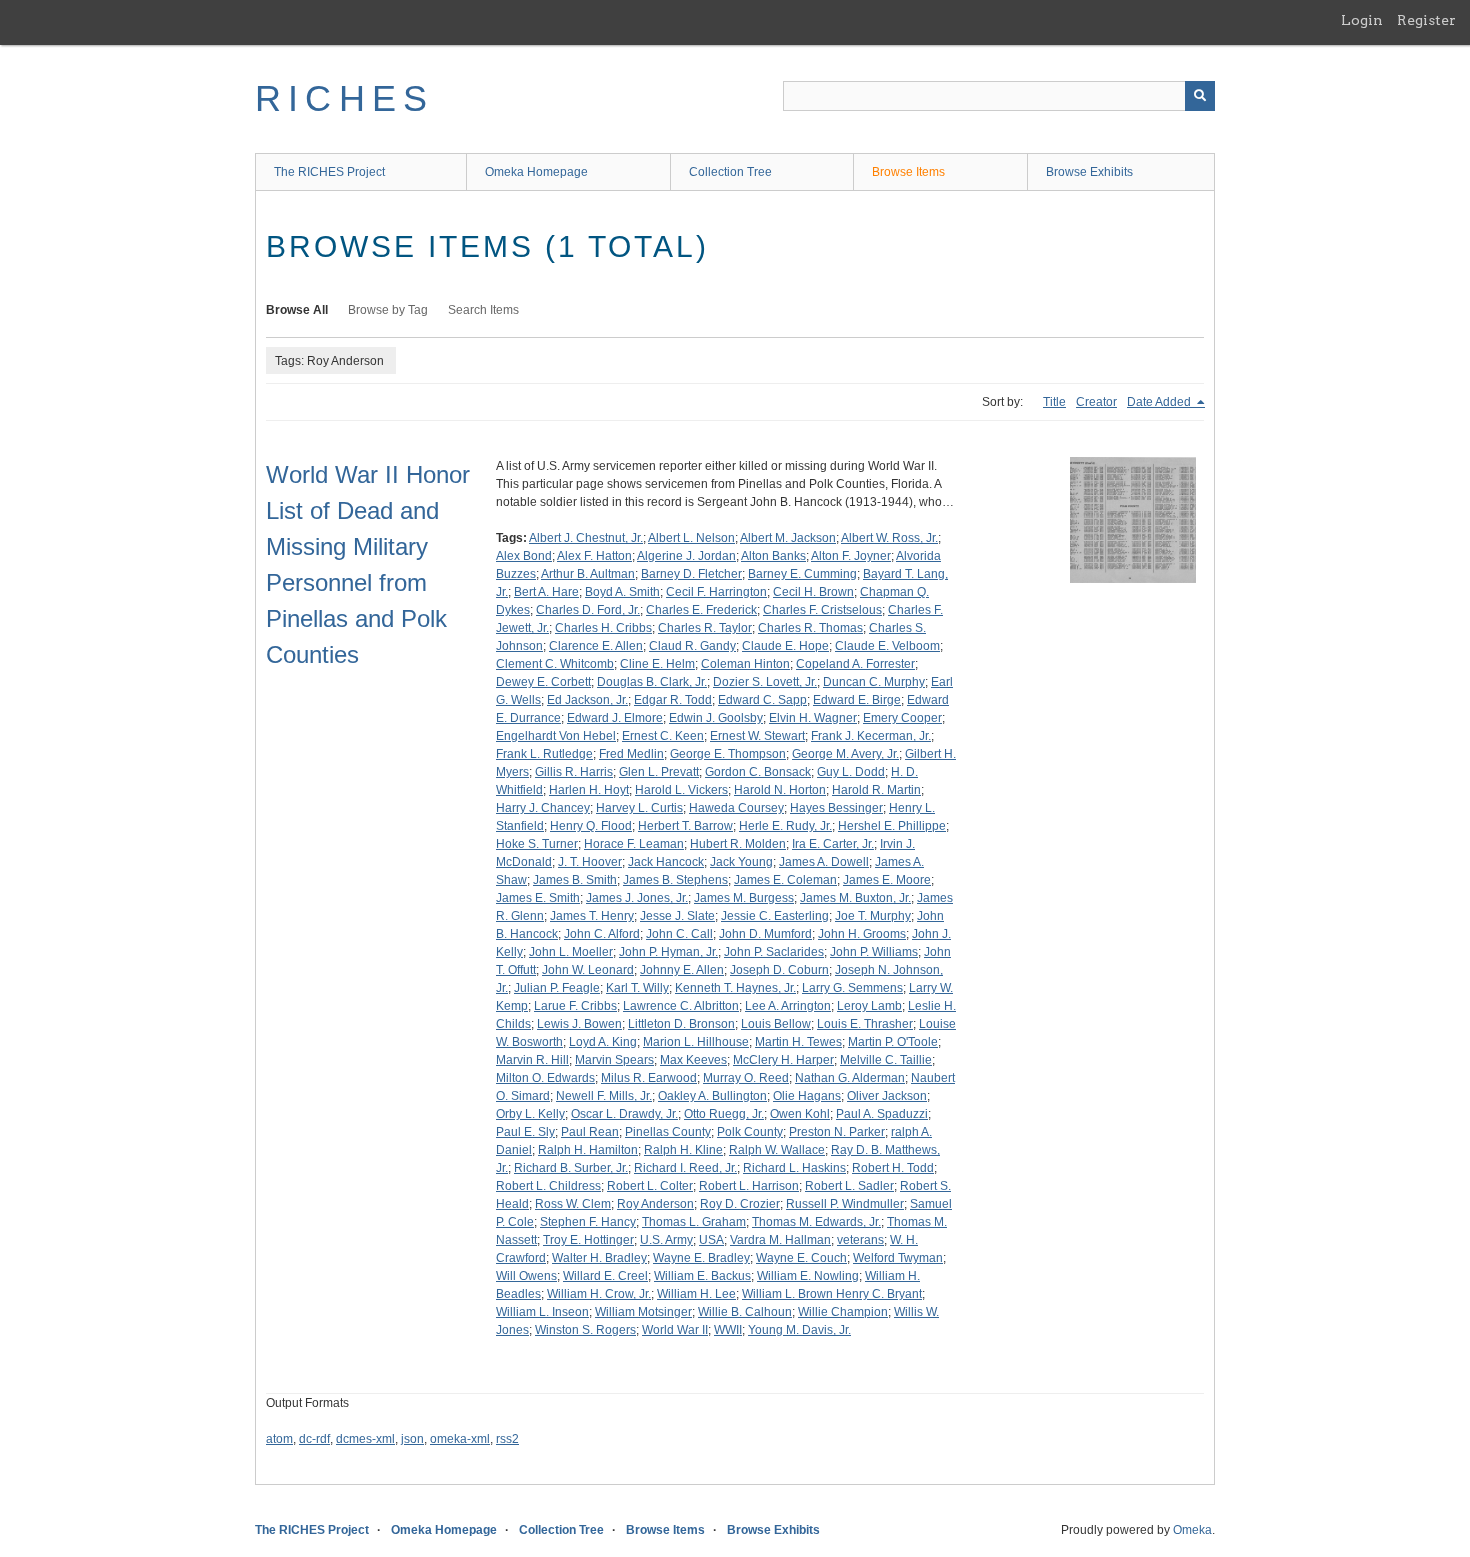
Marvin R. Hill (532, 1060)
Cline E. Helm (657, 664)
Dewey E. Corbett (543, 682)
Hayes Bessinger (836, 808)
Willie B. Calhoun (745, 1312)
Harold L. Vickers (681, 790)
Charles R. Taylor (705, 628)
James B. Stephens (675, 880)
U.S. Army (666, 1240)
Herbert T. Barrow (685, 826)
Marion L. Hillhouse (696, 1042)
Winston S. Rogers (585, 1330)
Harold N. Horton (780, 790)
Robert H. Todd (893, 1168)
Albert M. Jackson (788, 538)
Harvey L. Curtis (639, 808)
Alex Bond (524, 556)
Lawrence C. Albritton (681, 1006)
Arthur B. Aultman (588, 574)
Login (1362, 20)
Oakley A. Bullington (712, 1096)
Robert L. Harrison (749, 1186)
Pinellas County (668, 1132)
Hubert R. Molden (738, 844)
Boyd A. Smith (622, 592)
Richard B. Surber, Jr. (571, 1168)
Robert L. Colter (650, 1186)
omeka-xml (460, 1439)
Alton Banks (773, 556)
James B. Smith (575, 880)
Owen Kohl (800, 1114)
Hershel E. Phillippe (892, 826)
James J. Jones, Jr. (637, 898)
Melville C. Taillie (886, 1060)
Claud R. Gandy (692, 646)
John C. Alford (602, 934)
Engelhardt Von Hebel (556, 736)
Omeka (1192, 1530)
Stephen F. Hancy (588, 1222)
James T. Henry (592, 916)
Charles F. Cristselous (822, 610)
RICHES (344, 98)
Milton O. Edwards (545, 1078)
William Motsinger (643, 1312)
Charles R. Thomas (810, 628)
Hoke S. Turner (537, 844)
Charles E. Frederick (701, 610)
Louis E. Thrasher (865, 1024)
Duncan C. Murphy (874, 682)
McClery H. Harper (783, 1060)
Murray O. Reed (746, 1078)
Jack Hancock (666, 862)
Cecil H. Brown (813, 592)
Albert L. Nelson (691, 538)
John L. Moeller (571, 952)
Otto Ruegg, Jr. (724, 1114)
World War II (675, 1330)
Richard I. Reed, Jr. (685, 1168)
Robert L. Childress (548, 1186)
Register (1426, 20)
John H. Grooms (862, 934)
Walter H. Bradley (599, 1258)
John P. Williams (874, 952)
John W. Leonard (588, 970)
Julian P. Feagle (557, 988)
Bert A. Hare (546, 592)
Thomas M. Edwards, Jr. (816, 1222)
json (412, 1439)
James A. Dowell (824, 862)
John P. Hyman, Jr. (668, 952)
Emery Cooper (902, 718)
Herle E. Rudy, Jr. (785, 826)
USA (711, 1240)
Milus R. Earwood (649, 1078)
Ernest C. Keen (663, 736)
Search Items (483, 310)
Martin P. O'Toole (893, 1042)
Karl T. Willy (637, 988)
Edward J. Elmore (615, 718)
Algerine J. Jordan (686, 556)
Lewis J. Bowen (579, 1024)
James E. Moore (887, 880)
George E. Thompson (728, 754)
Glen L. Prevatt (659, 772)
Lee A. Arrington (788, 1006)
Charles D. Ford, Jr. (588, 610)
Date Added (1160, 402)
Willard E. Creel (605, 1276)
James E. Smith (538, 898)
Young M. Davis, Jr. (799, 1330)
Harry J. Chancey (543, 808)
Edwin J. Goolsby (716, 718)
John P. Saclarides (774, 952)
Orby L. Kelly (530, 1114)
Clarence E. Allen (596, 646)
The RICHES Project (329, 172)
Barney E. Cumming (802, 574)
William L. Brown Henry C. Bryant (832, 1294)
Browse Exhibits (1089, 172)
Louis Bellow (776, 1024)
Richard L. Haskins (794, 1168)
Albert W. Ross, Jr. (889, 538)
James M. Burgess (744, 898)
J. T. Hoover (590, 862)
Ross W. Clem (573, 1204)
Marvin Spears (614, 1060)
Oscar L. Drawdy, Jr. (624, 1114)
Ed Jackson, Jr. (587, 700)
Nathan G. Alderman (850, 1078)
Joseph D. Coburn (779, 970)
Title (1054, 402)
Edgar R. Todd (673, 700)
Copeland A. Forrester (855, 664)
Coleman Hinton (745, 664)
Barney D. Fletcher (691, 574)
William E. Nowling (808, 1276)
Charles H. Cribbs (603, 628)
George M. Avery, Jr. (845, 754)
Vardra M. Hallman (780, 1240)
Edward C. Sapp (762, 700)
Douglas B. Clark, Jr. (652, 682)
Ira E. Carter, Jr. (833, 844)
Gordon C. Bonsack (758, 772)
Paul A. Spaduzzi (882, 1114)
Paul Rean (590, 1132)
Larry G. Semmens (852, 988)
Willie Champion (843, 1312)
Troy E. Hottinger (588, 1240)
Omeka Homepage (536, 172)
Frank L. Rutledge (544, 754)
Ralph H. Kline (683, 1150)
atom (279, 1439)
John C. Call (679, 934)
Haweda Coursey (736, 808)
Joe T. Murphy (873, 916)
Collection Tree (730, 172)
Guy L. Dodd (851, 772)
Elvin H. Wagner (813, 718)
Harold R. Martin (876, 790)
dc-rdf (314, 1439)
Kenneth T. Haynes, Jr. (735, 988)
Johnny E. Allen (682, 970)
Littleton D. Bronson (681, 1024)
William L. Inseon (542, 1312)
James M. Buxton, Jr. (855, 898)
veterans (860, 1240)
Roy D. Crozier (740, 1204)
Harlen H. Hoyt (589, 790)
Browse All (297, 310)
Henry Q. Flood (591, 826)
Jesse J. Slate (677, 916)
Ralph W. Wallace (777, 1150)
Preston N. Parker (837, 1132)
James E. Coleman (785, 880)
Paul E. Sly (525, 1132)
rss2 (507, 1439)
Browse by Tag (388, 310)
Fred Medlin (631, 754)
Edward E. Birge (857, 700)
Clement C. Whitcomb (555, 664)
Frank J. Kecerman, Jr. (871, 736)
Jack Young (741, 862)
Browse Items (908, 172)
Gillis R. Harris (574, 772)
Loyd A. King (603, 1042)
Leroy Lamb (869, 1006)
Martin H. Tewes (798, 1042)
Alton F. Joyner (851, 556)
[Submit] (1200, 96)
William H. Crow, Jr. (599, 1294)
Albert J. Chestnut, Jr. (586, 538)
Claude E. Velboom (887, 646)
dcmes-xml (365, 1439)
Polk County (750, 1132)
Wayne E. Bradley (701, 1258)
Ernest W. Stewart (757, 736)
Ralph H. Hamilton (588, 1150)
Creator (1096, 402)
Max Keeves (693, 1060)
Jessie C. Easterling (775, 916)
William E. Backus (702, 1276)
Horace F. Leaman (634, 844)
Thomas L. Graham (694, 1222)
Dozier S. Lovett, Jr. (765, 682)
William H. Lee (696, 1294)
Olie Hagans (807, 1096)
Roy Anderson (655, 1204)
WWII (728, 1330)
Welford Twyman (898, 1258)
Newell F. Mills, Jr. (604, 1096)
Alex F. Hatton (594, 556)
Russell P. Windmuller (845, 1204)
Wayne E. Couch (801, 1258)
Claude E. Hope (785, 646)
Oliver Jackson (887, 1096)
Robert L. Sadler (849, 1186)
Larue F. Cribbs (575, 1006)
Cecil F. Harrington (716, 592)
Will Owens (526, 1276)
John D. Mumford (765, 934)
